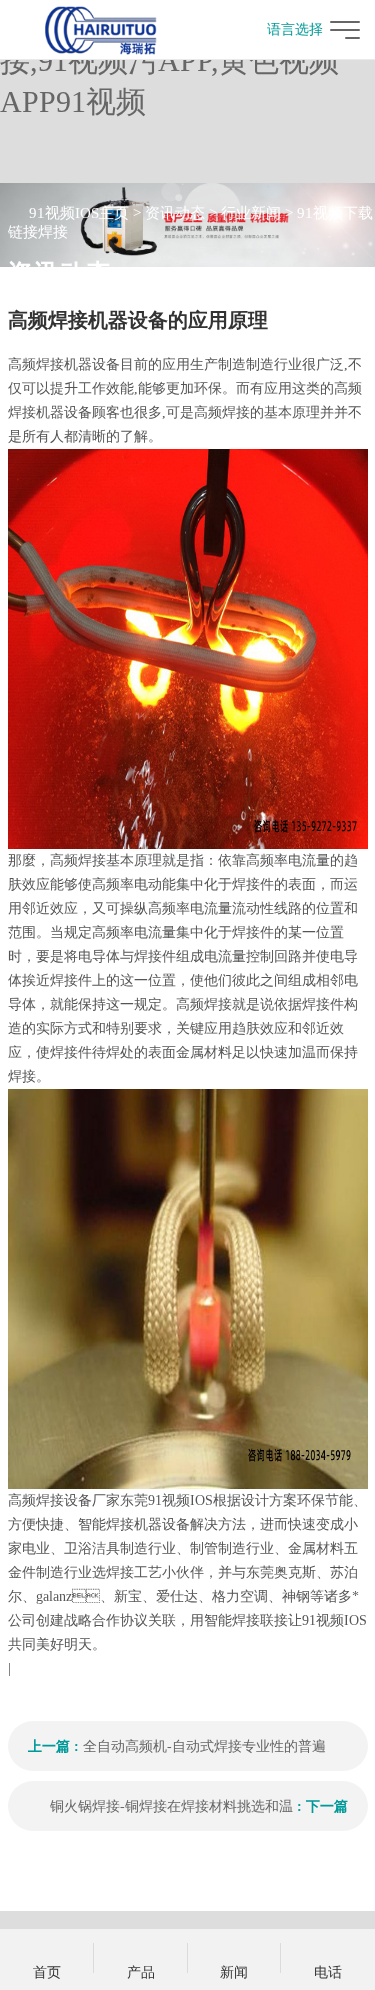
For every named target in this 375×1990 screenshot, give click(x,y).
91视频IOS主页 (79, 213)
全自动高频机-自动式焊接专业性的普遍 (204, 1746)
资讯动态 (175, 213)
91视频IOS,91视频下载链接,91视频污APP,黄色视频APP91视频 (169, 60)
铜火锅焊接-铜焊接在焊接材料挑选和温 (171, 1806)
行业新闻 (251, 213)
